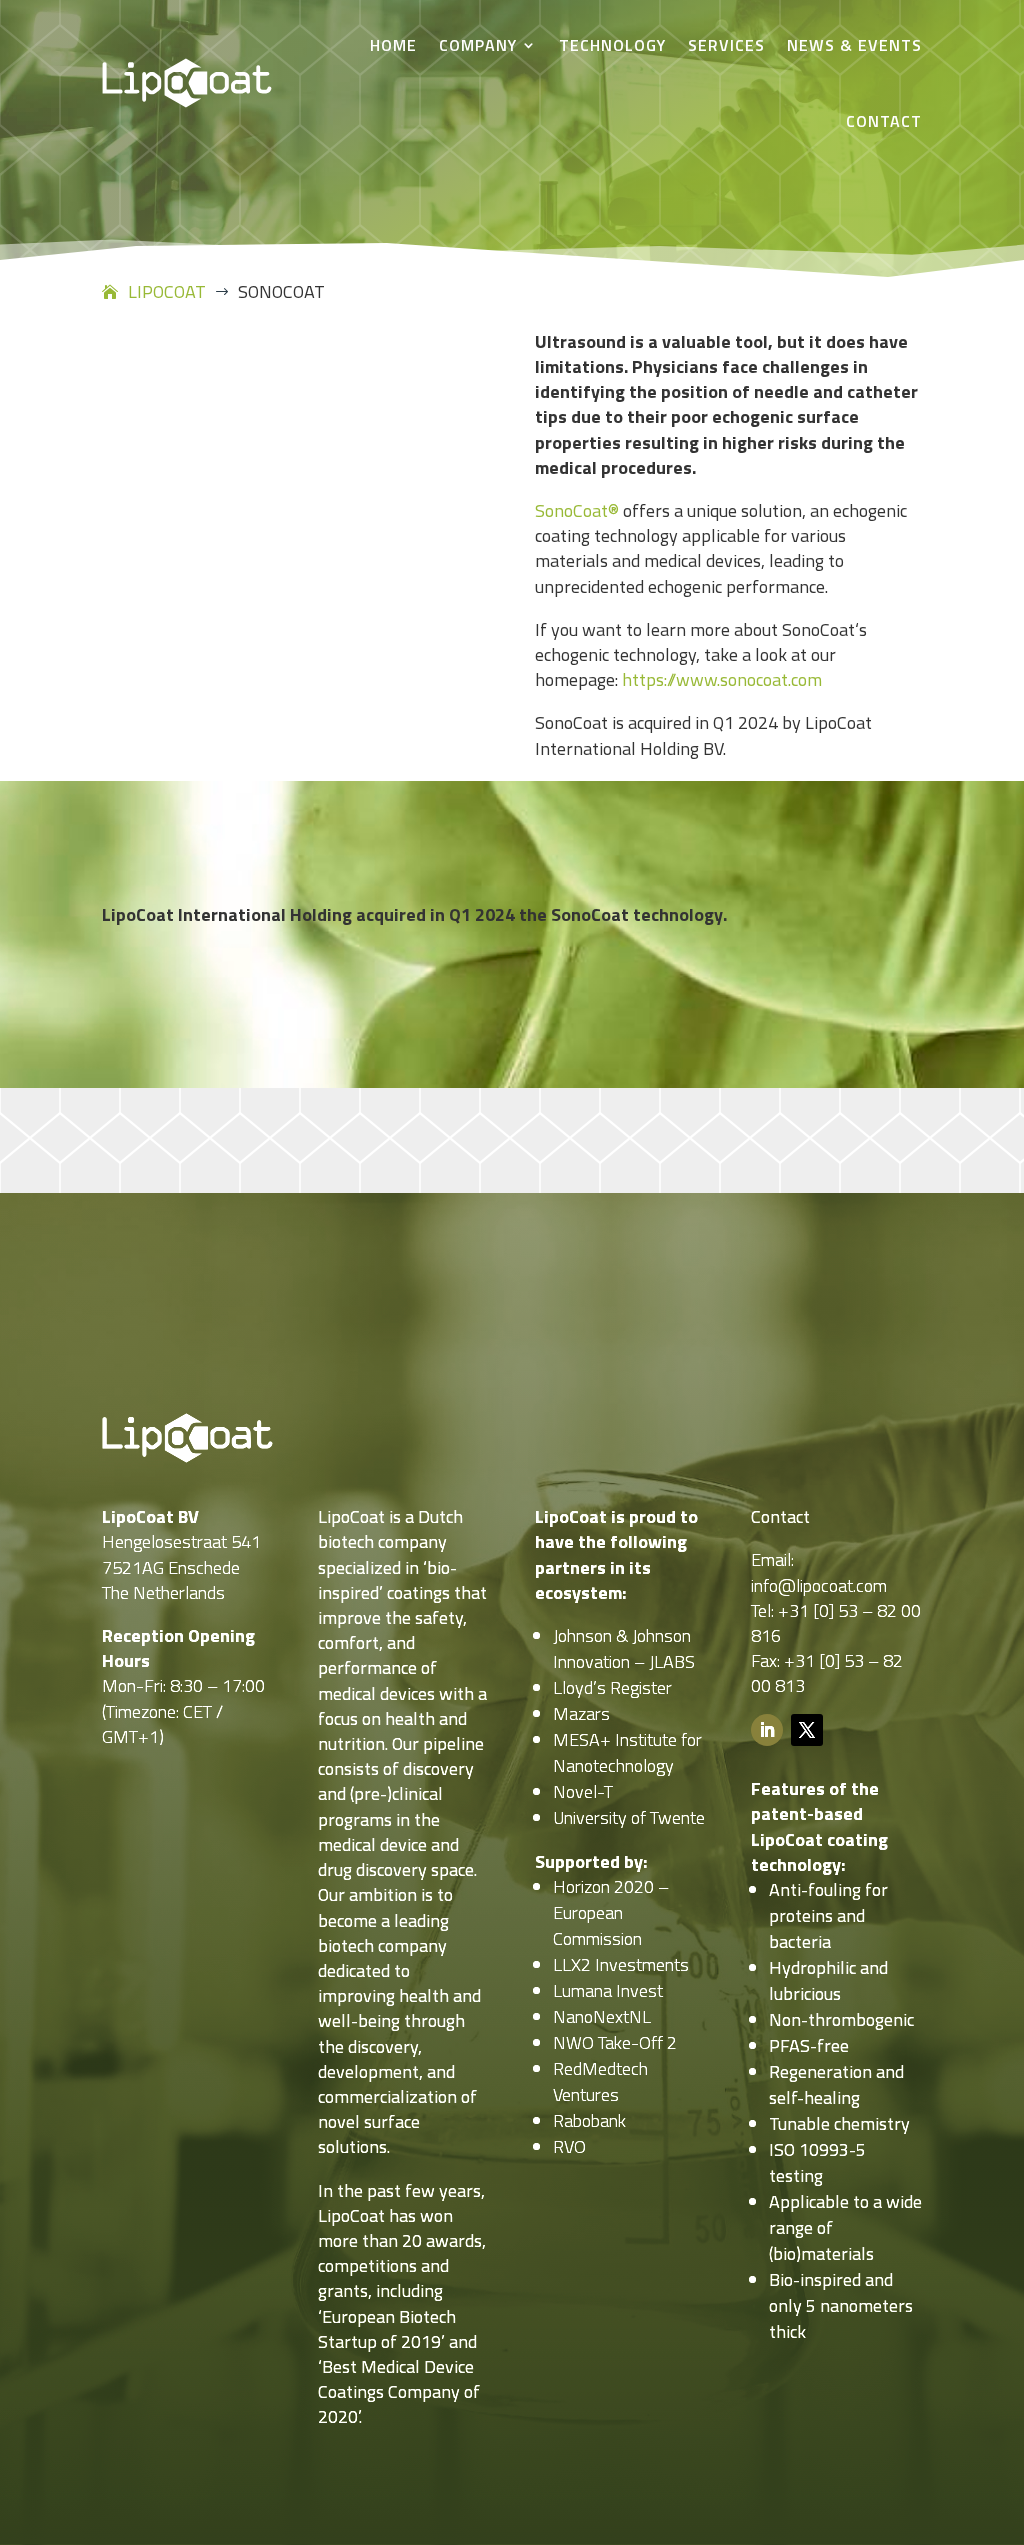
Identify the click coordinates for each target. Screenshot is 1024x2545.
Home (393, 45)
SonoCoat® (577, 510)
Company (478, 45)
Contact (884, 121)
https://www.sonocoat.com (722, 679)
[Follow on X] (807, 1730)
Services (726, 45)
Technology (612, 45)
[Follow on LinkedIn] (767, 1730)
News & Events (854, 45)
